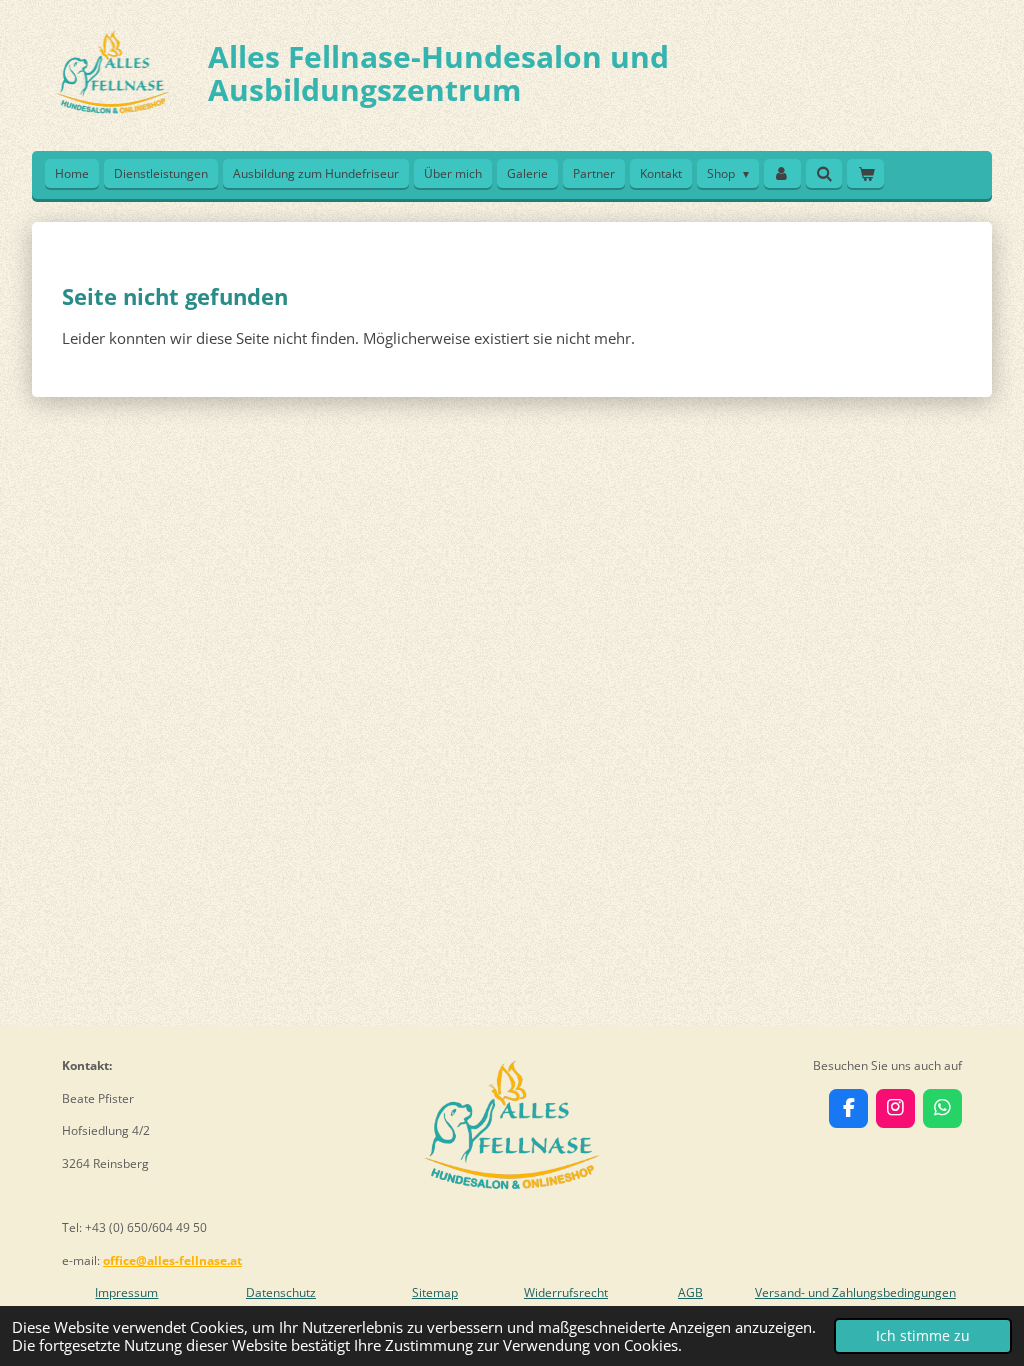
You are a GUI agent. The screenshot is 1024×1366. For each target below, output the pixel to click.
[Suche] (824, 173)
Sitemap (435, 1292)
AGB (690, 1292)
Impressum (126, 1292)
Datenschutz (281, 1292)
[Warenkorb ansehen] (865, 173)
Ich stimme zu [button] (923, 1336)
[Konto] (782, 173)
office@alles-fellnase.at (172, 1260)
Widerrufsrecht (566, 1292)
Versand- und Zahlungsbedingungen (855, 1292)
